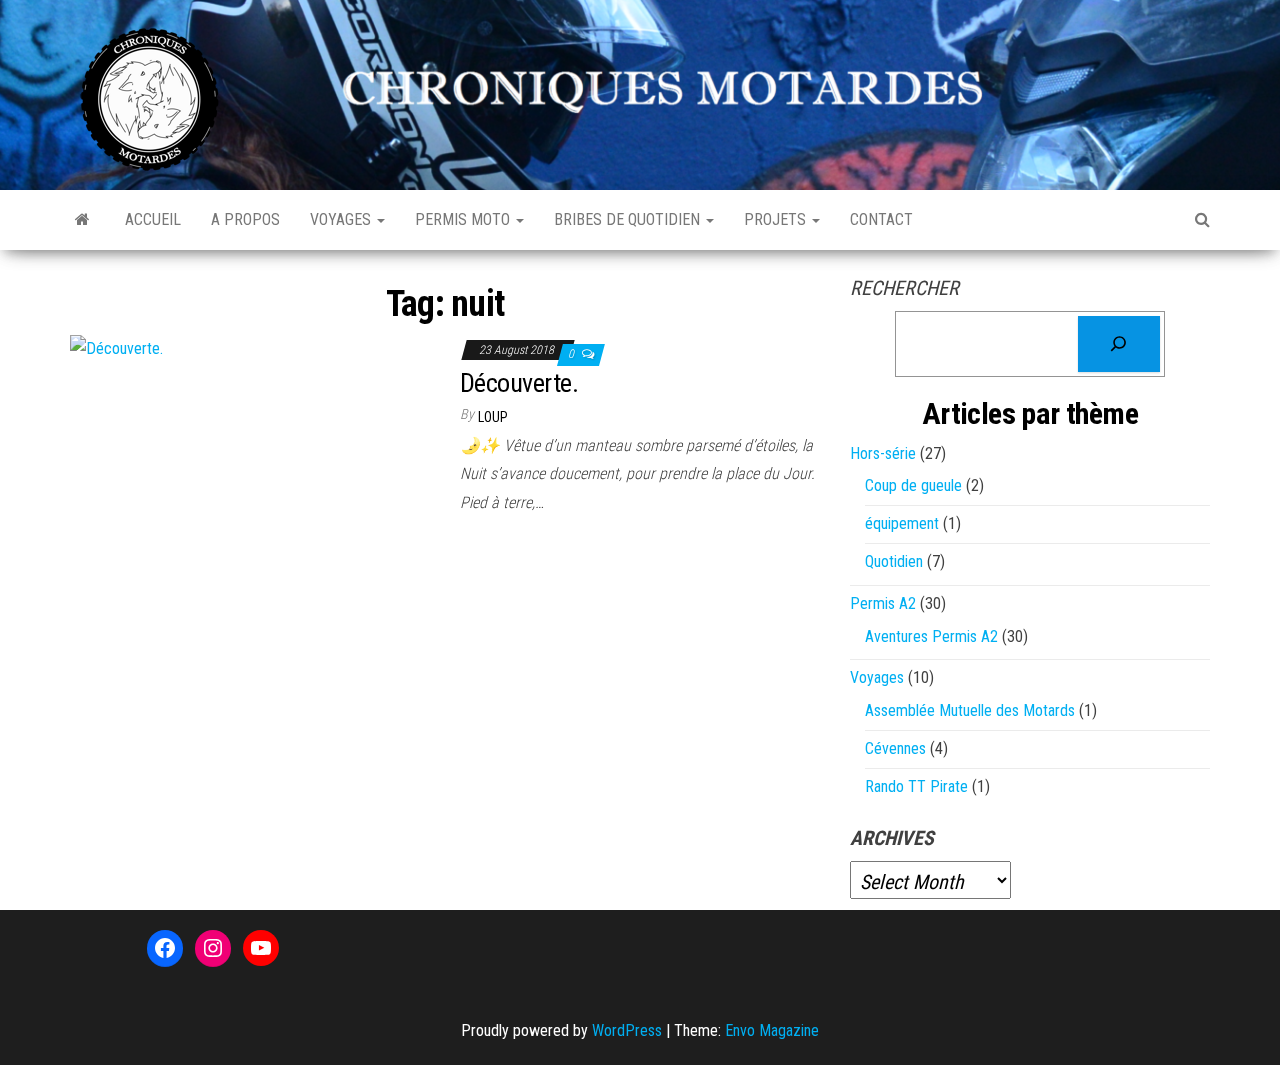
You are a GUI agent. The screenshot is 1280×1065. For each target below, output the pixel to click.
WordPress (627, 1030)
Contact (881, 219)
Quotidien (894, 561)
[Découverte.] (116, 348)
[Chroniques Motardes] (82, 220)
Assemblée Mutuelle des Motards (970, 710)
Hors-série (883, 453)
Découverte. (519, 383)
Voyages (342, 219)
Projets (777, 219)
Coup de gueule (913, 485)
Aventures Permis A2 (931, 636)
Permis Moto (464, 219)
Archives (892, 838)
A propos (245, 219)
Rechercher (904, 288)
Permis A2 (883, 603)
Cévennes (895, 748)
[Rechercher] (1119, 344)
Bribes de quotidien (629, 219)
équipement (902, 523)
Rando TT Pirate (916, 786)
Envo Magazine (772, 1030)
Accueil (153, 219)
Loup (493, 417)
